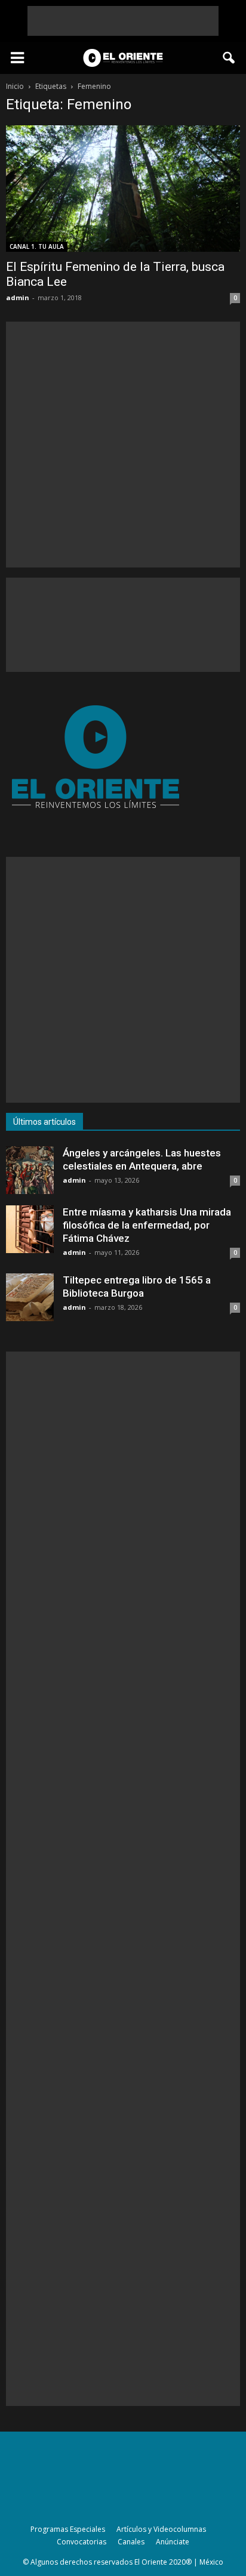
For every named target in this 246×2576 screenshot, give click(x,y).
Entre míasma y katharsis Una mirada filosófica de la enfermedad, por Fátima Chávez (147, 1225)
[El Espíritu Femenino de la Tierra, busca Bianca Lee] (123, 189)
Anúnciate (173, 2542)
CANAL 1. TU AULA (37, 246)
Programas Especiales (68, 2529)
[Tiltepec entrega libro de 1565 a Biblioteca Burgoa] (30, 1297)
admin (18, 297)
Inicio (15, 86)
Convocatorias (82, 2542)
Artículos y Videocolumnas (161, 2529)
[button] (229, 58)
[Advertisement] (123, 21)
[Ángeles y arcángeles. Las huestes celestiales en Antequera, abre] (30, 1170)
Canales (131, 2542)
